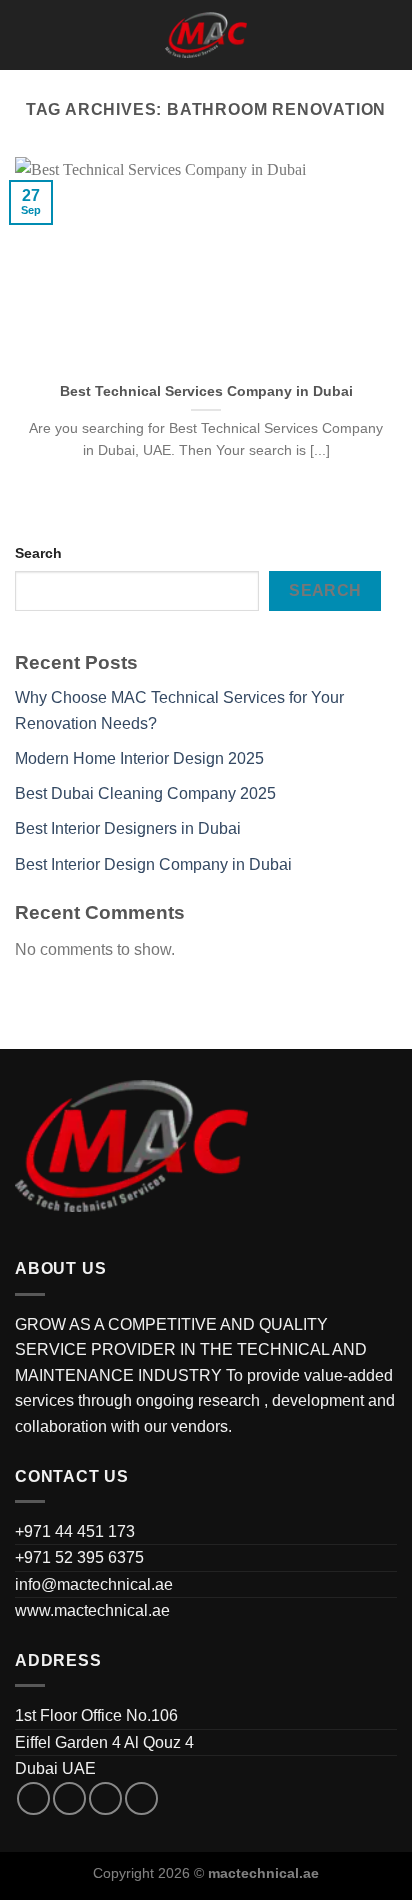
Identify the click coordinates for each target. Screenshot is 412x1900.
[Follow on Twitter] (105, 1798)
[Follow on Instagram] (69, 1798)
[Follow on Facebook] (33, 1798)
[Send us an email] (141, 1798)
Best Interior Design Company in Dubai (153, 864)
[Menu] (27, 34)
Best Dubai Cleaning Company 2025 (145, 793)
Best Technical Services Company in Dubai (206, 391)
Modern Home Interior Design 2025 (139, 758)
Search (38, 553)
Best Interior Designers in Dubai (128, 828)
